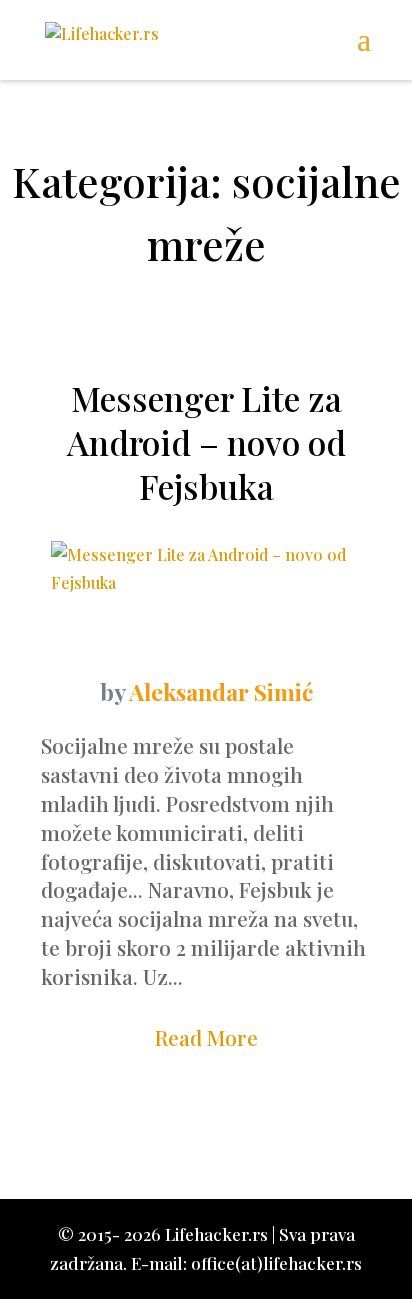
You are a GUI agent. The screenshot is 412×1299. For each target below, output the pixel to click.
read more (206, 1037)
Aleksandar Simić (221, 691)
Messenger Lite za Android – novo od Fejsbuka (206, 442)
